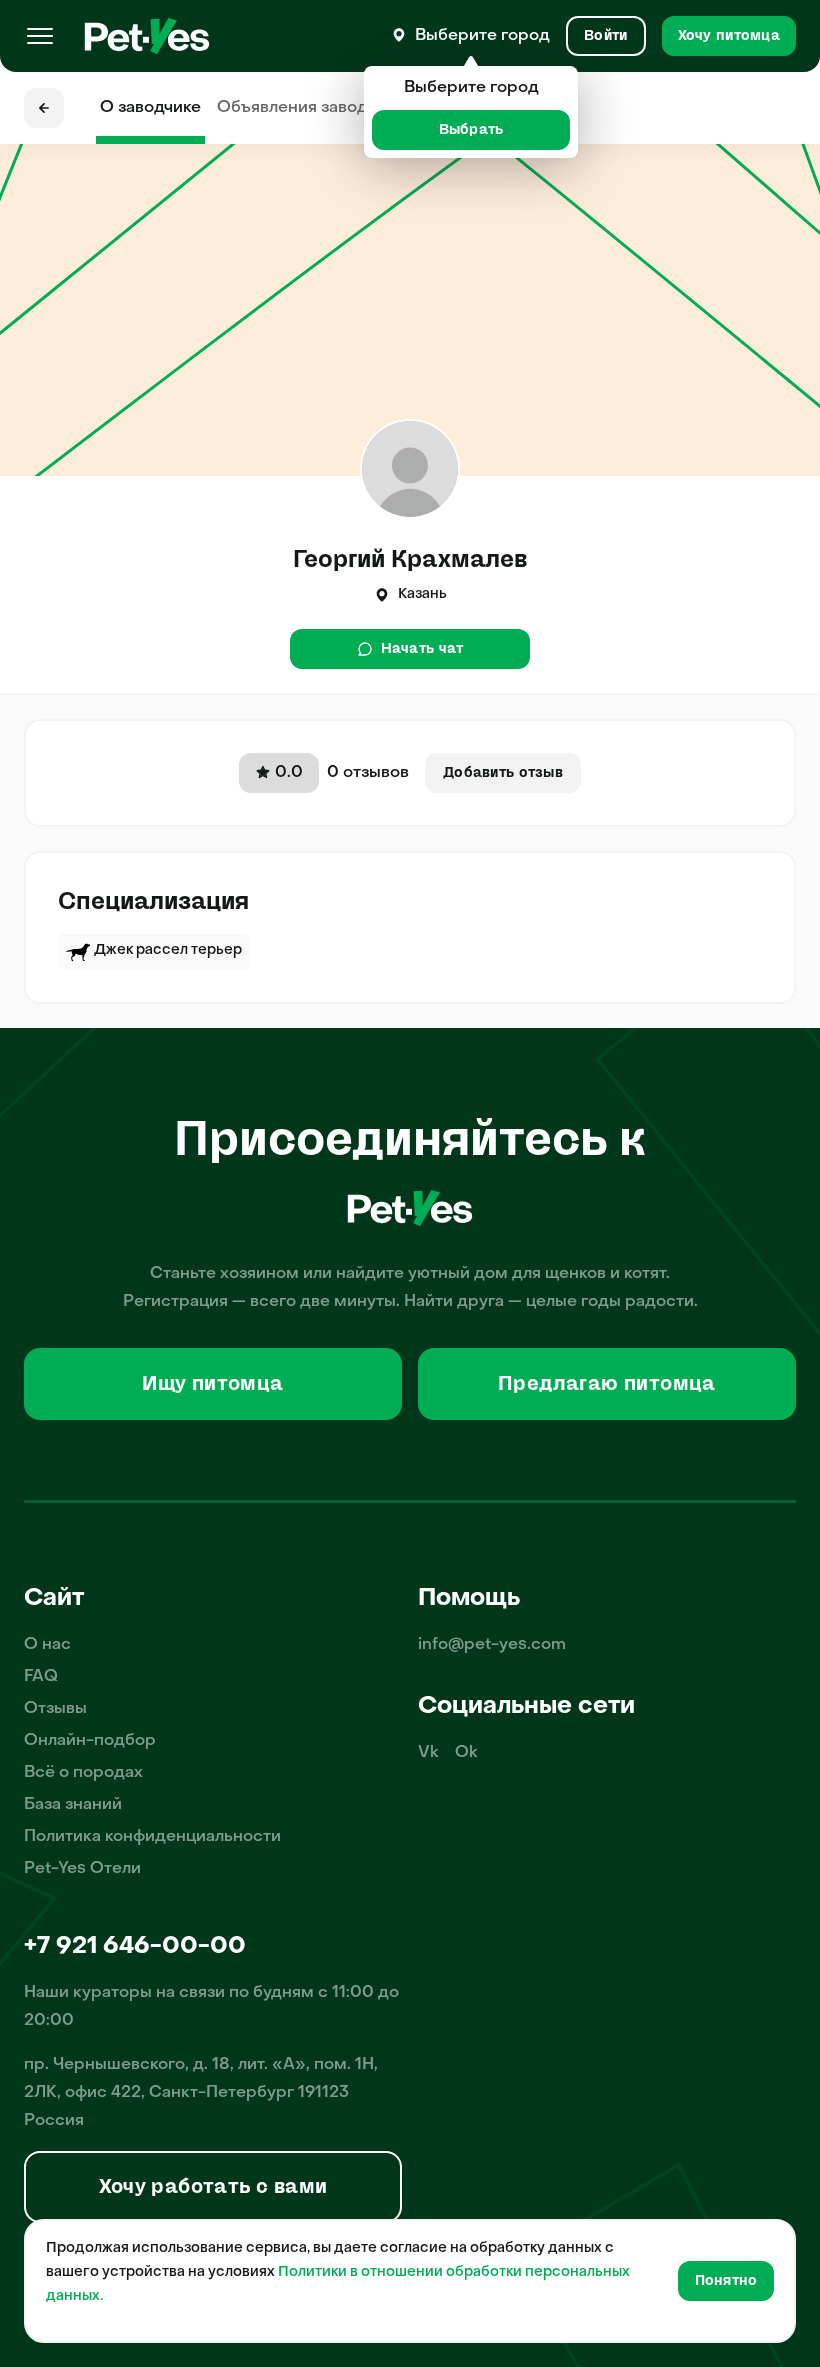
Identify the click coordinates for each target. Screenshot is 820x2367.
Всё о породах (83, 1773)
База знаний (73, 1805)
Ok (466, 1753)
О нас (47, 1645)
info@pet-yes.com (492, 1645)
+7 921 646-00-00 (135, 1947)
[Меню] (40, 36)
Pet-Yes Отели (82, 1869)
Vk (428, 1753)
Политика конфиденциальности (152, 1837)
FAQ (41, 1677)
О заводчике (150, 108)
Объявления (310, 108)
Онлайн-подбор (90, 1741)
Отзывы (55, 1709)
